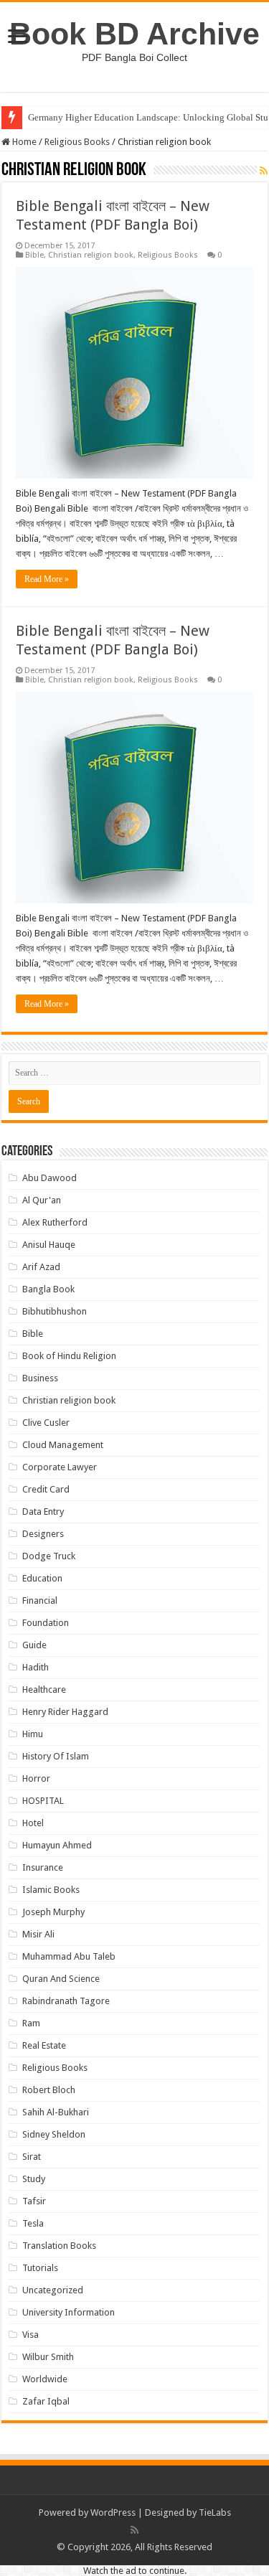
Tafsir (34, 2201)
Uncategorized (53, 2290)
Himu (33, 1734)
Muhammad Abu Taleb (69, 1956)
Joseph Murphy (53, 1912)
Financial (40, 1600)
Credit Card (46, 1489)
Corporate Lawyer (60, 1467)
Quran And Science (61, 1979)
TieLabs (215, 2512)
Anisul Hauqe (49, 1245)
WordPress (113, 2512)
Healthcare (44, 1689)
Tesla (33, 2223)
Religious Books (77, 142)
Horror (36, 1778)
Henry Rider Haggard (65, 1712)
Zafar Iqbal (46, 2401)
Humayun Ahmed (57, 1845)
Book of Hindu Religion (69, 1356)
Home (23, 142)
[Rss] (134, 2530)
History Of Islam (56, 1756)
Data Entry (43, 1512)
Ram (31, 2023)
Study (34, 2179)
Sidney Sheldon (54, 2134)
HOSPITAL (43, 1801)
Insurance (43, 1867)
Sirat (32, 2157)
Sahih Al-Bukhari (56, 2112)
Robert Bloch (49, 2090)
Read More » (47, 579)
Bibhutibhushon (55, 1311)
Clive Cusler (46, 1423)
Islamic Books (51, 1890)
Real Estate (44, 2045)
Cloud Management (63, 1445)
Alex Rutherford (55, 1222)
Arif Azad (41, 1267)
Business (40, 1378)
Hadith (36, 1667)
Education (42, 1578)
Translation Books (59, 2246)
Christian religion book (91, 255)
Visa (30, 2335)
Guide (34, 1645)
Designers (43, 1534)
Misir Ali (38, 1934)
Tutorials (40, 2268)
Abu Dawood (49, 1178)
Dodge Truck (49, 1556)
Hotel (33, 1823)
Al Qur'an (42, 1200)
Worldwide (45, 2379)
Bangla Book (48, 1289)
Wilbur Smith (48, 2357)
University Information (69, 2312)
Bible (34, 255)
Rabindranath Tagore (66, 2001)
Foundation (46, 1623)
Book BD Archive (134, 34)
